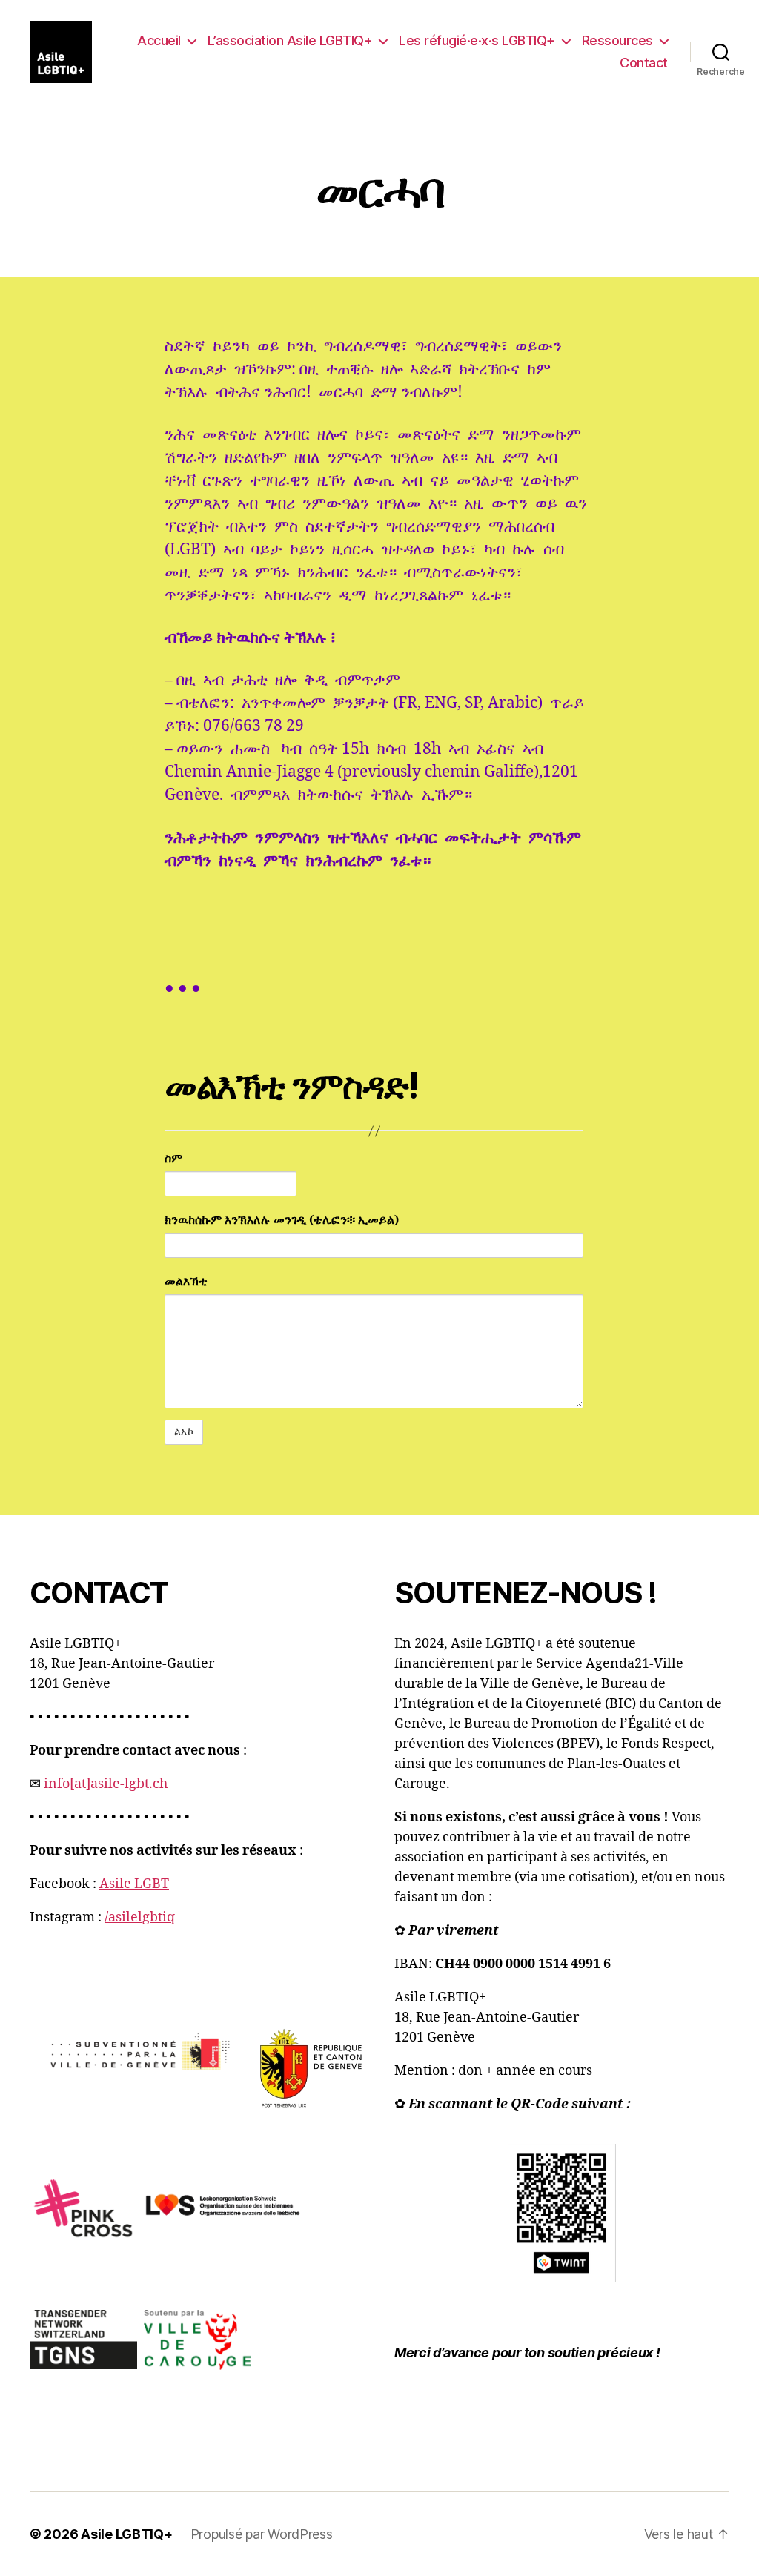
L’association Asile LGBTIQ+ (290, 40)
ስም (173, 1159)
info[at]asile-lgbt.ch (106, 1784)
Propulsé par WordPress (262, 2534)
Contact (644, 63)
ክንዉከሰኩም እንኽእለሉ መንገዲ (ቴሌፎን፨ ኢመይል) (282, 1220)
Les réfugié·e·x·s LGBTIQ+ (477, 40)
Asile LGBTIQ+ (127, 2534)
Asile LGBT (134, 1884)
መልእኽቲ (186, 1282)
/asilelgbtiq (140, 1917)
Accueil (159, 40)
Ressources (617, 40)
